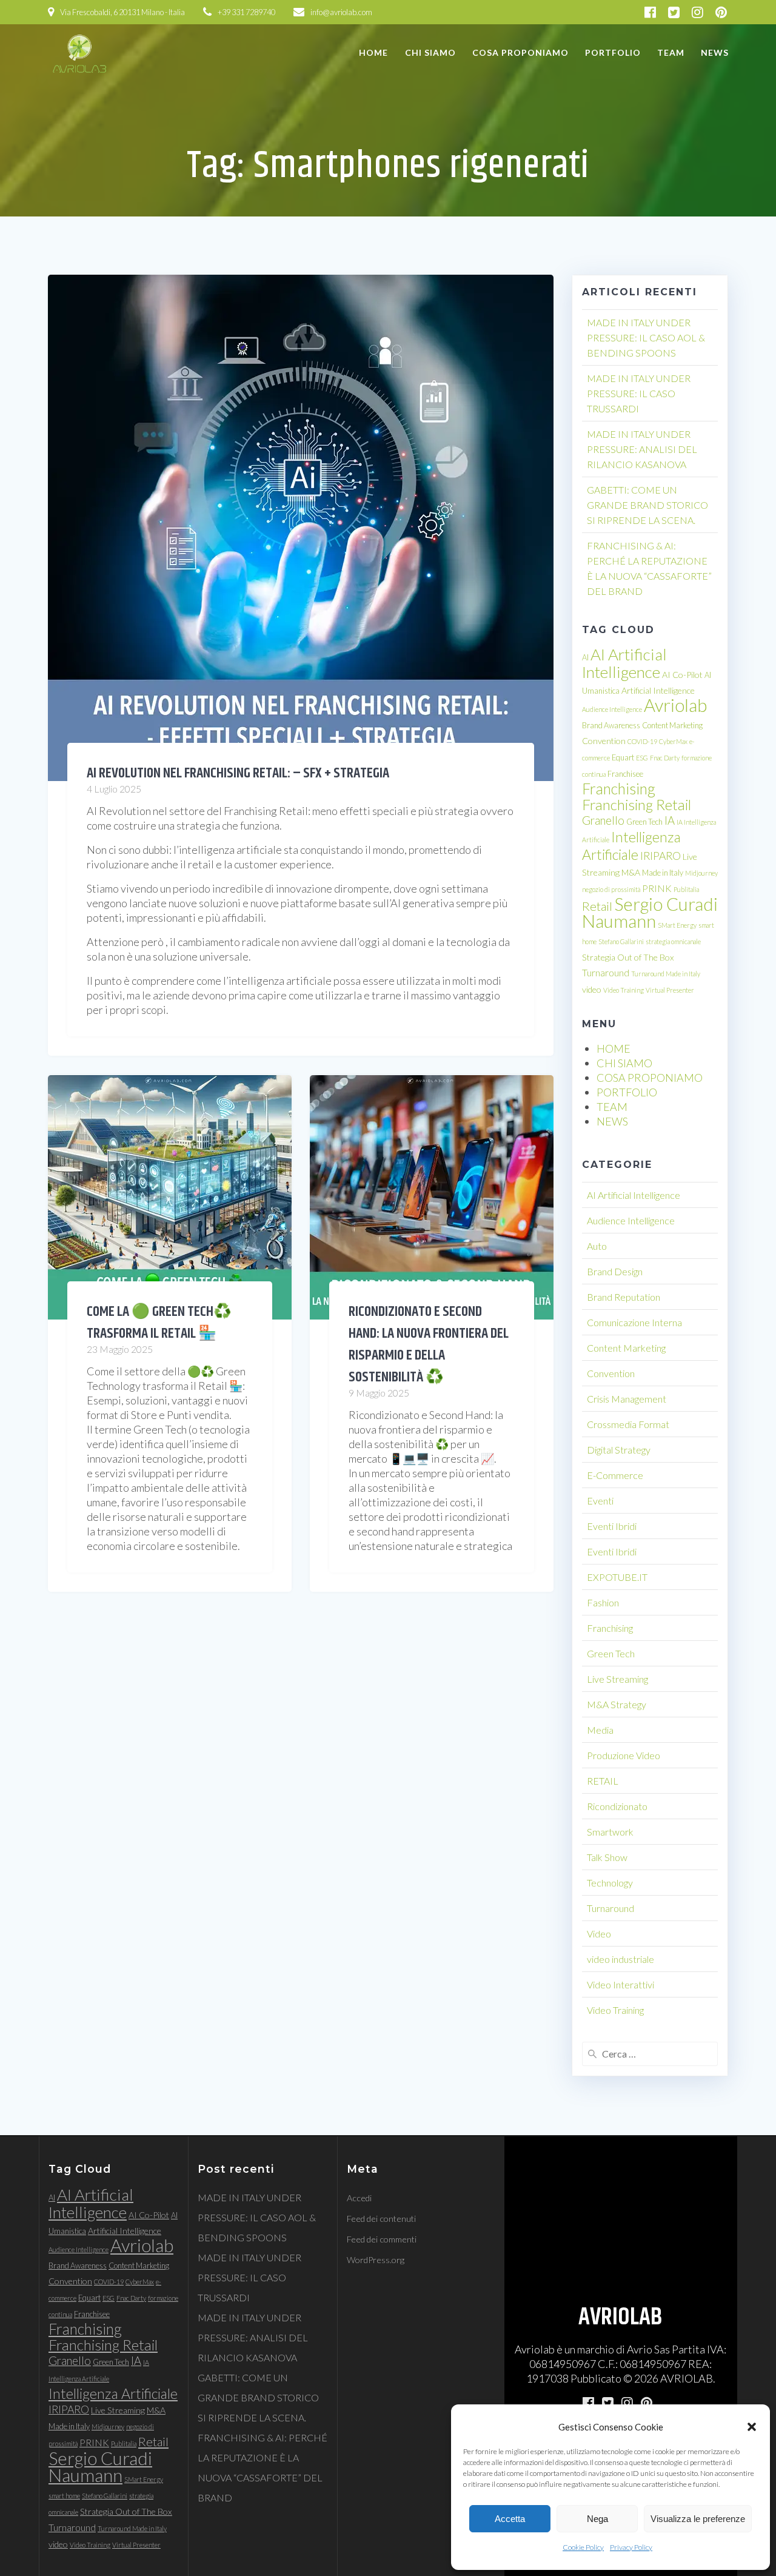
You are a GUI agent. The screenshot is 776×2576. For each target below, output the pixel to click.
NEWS (715, 52)
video (592, 989)
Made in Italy (663, 873)
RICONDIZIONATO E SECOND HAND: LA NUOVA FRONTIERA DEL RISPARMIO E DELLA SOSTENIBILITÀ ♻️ (429, 1344)
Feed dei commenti (382, 2239)
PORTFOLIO (613, 52)
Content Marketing (672, 725)
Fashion (603, 1602)
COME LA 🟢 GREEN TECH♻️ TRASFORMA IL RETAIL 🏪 (159, 1323)
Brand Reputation (624, 1297)
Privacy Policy (631, 2547)
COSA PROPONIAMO (520, 52)
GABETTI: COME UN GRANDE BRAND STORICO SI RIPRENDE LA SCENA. (647, 505)
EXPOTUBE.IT (617, 1577)
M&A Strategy (617, 1704)
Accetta (510, 2519)
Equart (623, 757)
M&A (631, 872)
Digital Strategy (619, 1450)
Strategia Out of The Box (628, 957)
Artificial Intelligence (658, 690)
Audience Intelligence (612, 709)
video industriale (620, 1959)
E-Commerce (615, 1475)
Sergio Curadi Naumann (650, 912)
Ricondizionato (617, 1806)
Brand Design (615, 1271)
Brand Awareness (611, 725)
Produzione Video (624, 1755)
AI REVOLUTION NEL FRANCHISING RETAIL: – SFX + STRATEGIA (238, 773)
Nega (597, 2519)
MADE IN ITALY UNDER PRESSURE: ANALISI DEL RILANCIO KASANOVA (642, 449)
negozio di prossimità (611, 889)
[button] (752, 2427)
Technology (610, 1883)
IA (670, 820)
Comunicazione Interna (634, 1322)
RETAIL (603, 1781)
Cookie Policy (583, 2547)
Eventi (600, 1501)
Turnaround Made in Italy (666, 974)
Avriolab (675, 705)
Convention (604, 741)
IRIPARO (661, 856)
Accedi (359, 2198)
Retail (597, 906)
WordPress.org (376, 2260)
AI (585, 657)
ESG (642, 758)
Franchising (619, 789)
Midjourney (701, 873)
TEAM (671, 52)
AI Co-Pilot (682, 675)
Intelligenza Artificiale (631, 846)
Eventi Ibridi (612, 1526)
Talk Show (607, 1857)
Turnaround (606, 973)
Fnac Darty (665, 758)
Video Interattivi (620, 1984)
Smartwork (610, 1832)
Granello (603, 820)
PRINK (657, 888)
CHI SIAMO (430, 52)
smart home (64, 2496)
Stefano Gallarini (621, 941)
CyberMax (673, 741)
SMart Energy (677, 925)
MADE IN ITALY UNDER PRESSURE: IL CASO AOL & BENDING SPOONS (646, 337)
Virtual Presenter (670, 990)
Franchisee (625, 774)
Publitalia (686, 889)
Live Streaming (617, 1679)
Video (599, 1934)
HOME (373, 52)
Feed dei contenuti (381, 2219)
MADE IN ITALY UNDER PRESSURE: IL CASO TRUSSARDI (639, 393)
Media (600, 1730)
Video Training (624, 990)
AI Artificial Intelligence (624, 663)
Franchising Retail (637, 804)
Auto (597, 1246)
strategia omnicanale (673, 941)
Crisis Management (627, 1399)
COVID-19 (642, 741)
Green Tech (644, 822)
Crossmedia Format (628, 1424)
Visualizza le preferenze (698, 2519)
